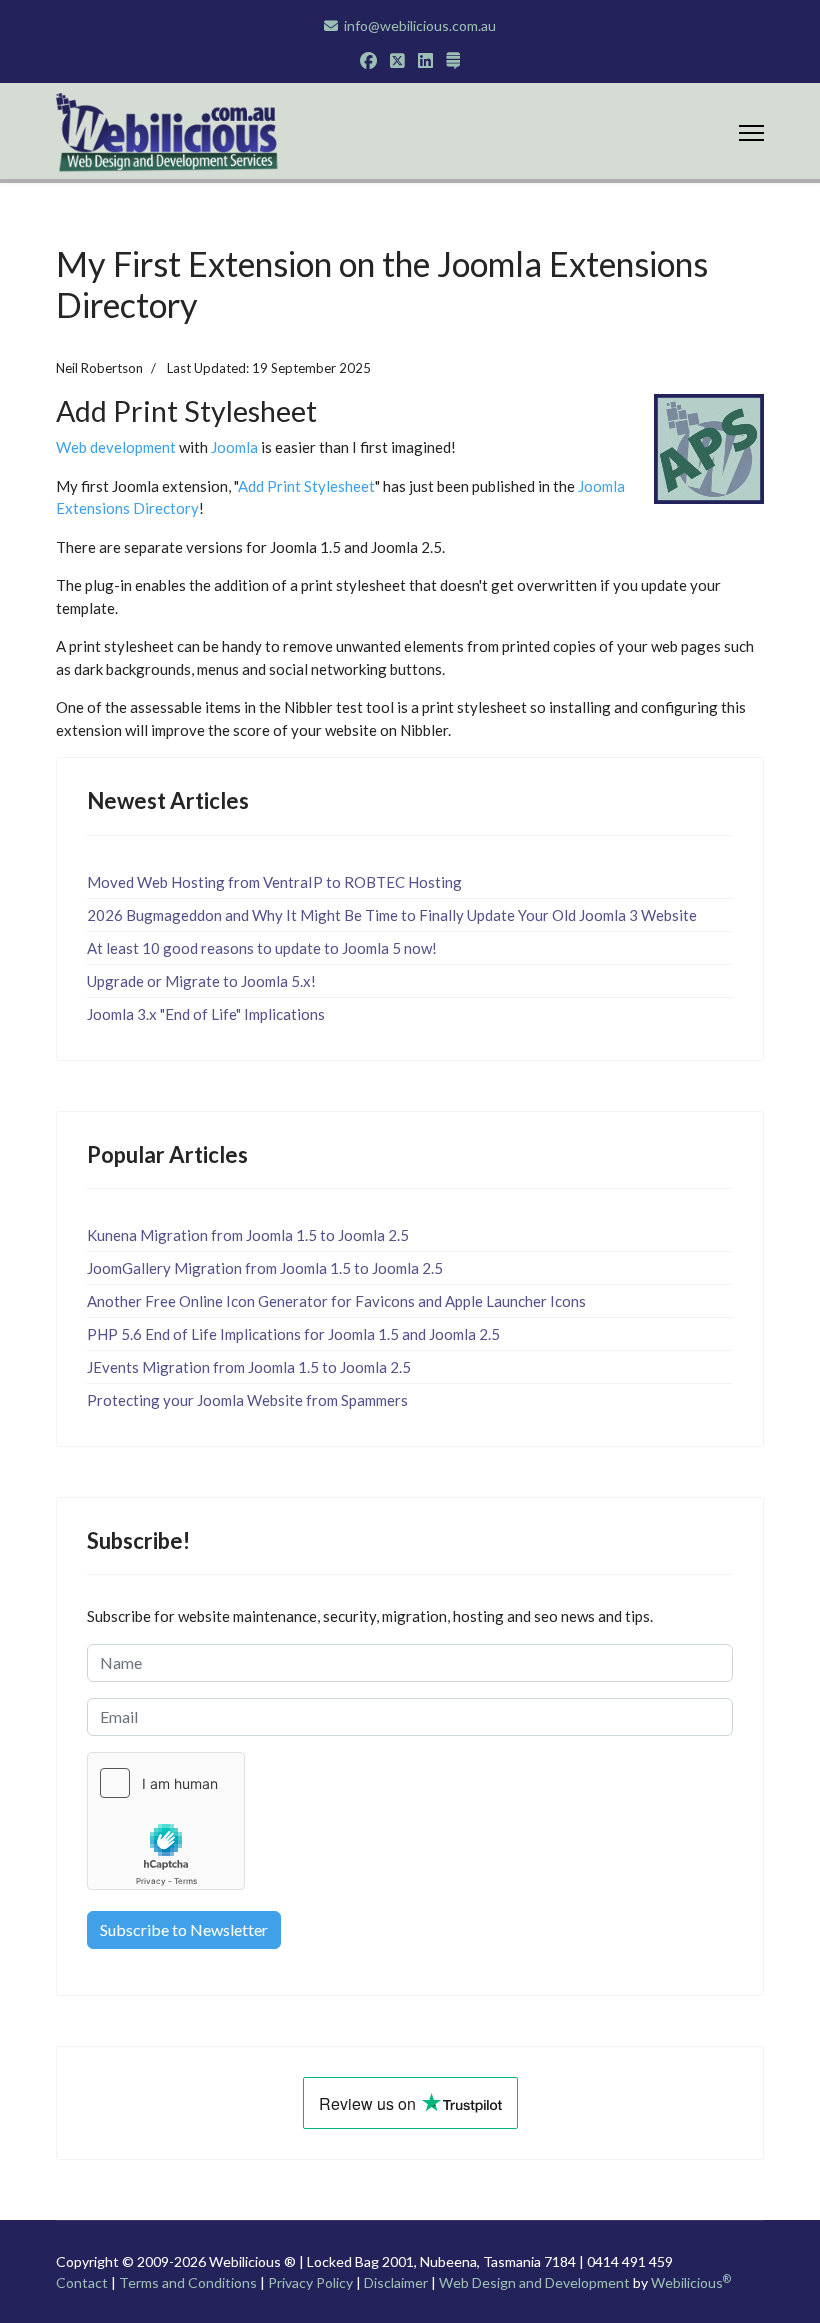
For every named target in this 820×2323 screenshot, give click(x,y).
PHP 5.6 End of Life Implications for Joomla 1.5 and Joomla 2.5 (293, 1334)
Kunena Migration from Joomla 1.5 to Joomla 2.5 (248, 1235)
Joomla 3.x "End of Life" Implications (206, 1014)
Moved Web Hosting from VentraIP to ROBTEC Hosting (274, 882)
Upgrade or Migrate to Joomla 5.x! (201, 981)
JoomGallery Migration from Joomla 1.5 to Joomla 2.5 (265, 1268)
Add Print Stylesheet (306, 486)
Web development (116, 447)
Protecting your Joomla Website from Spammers (247, 1400)
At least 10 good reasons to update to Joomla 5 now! (262, 948)
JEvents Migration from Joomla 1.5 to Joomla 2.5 (249, 1367)
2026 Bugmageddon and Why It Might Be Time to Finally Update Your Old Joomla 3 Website (392, 915)
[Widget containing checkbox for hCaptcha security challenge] (166, 1821)
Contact (82, 2282)
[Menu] (751, 133)
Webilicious (691, 2282)
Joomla (234, 447)
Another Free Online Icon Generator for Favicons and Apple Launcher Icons (336, 1301)
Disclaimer (396, 2282)
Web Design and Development (534, 2282)
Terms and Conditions (188, 2282)
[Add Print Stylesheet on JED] (709, 447)
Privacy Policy (310, 2282)
